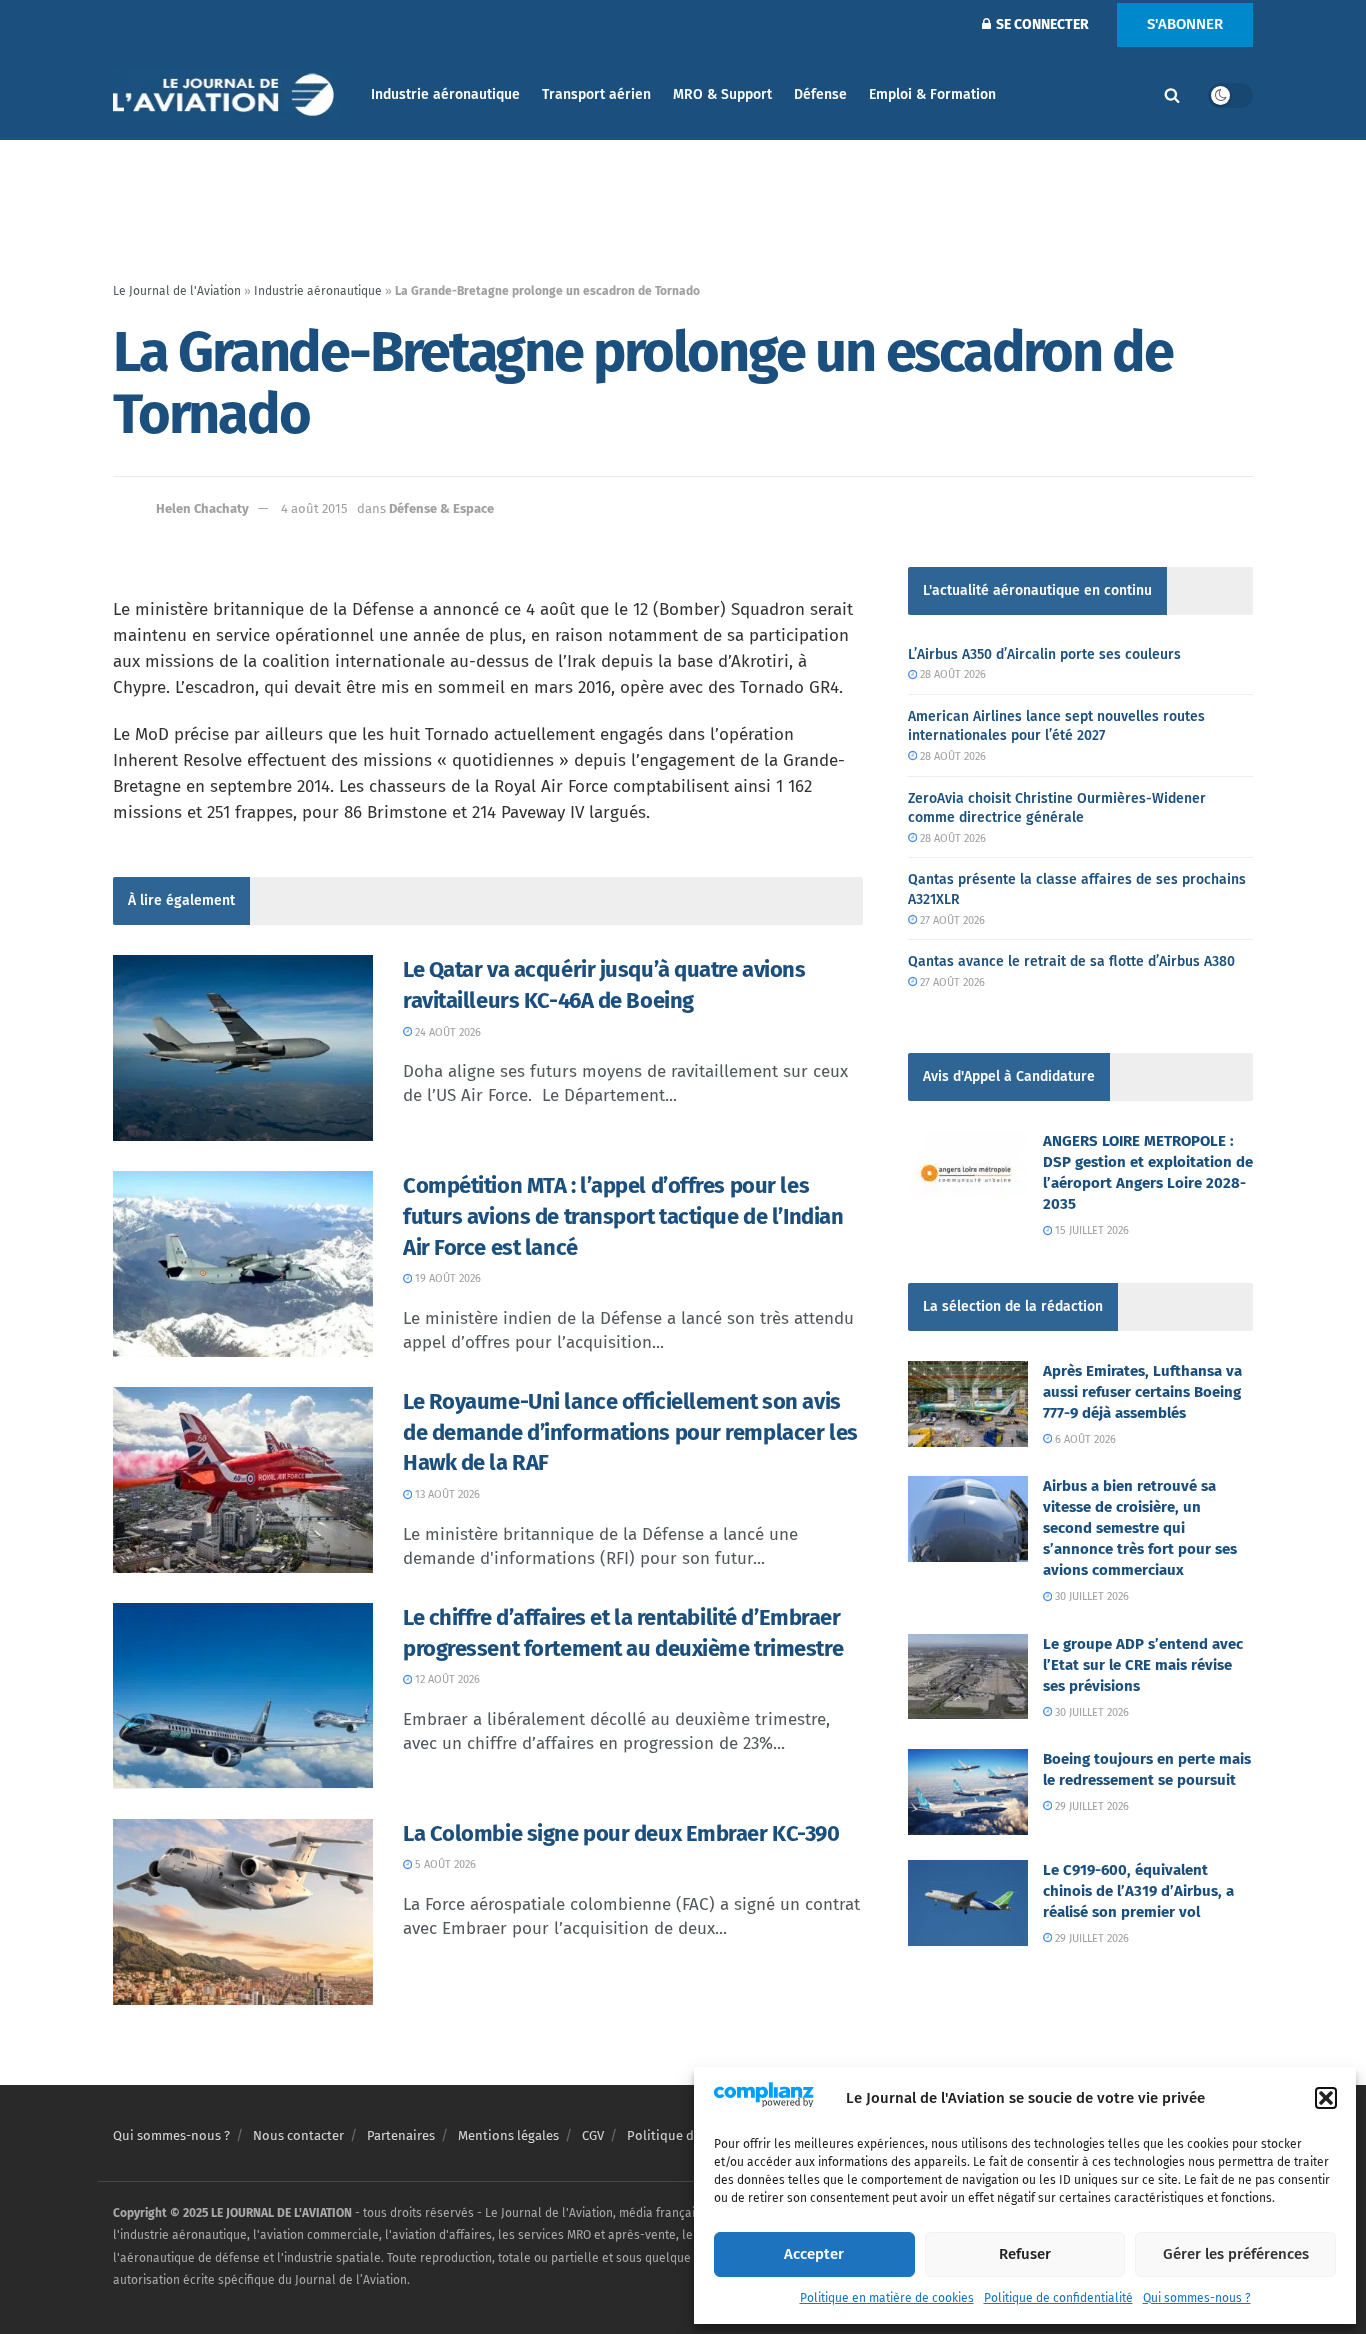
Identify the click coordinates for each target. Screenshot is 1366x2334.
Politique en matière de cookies (887, 2298)
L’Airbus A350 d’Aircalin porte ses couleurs (1044, 654)
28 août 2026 (951, 674)
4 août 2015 (314, 508)
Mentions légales (508, 2135)
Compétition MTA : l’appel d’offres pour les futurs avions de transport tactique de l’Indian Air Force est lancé (623, 1216)
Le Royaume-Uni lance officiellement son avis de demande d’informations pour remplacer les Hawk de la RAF (630, 1432)
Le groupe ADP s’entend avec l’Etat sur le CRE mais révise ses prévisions (1143, 1665)
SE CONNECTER (1041, 24)
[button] (1326, 2098)
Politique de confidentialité (1058, 2298)
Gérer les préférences (1236, 2254)
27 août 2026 (951, 920)
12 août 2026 (446, 1679)
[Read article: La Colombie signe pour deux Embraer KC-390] (243, 1912)
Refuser (1025, 2254)
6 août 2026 (1084, 1439)
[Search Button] (1172, 95)
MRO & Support (722, 94)
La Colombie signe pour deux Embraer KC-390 (621, 1833)
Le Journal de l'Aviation (177, 291)
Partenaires (401, 2135)
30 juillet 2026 (1090, 1596)
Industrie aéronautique (445, 94)
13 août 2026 (446, 1494)
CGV (593, 2135)
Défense (820, 94)
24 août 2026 (446, 1032)
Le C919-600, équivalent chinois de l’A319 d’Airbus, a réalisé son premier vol (1138, 1891)
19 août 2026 (446, 1278)
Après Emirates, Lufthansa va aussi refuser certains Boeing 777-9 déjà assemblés (1142, 1392)
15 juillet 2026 (1090, 1230)
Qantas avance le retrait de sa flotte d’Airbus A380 (1071, 961)
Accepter (814, 2254)
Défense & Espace (441, 508)
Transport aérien (596, 94)
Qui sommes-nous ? (1197, 2298)
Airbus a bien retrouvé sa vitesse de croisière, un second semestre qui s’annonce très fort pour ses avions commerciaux (1140, 1528)
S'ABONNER (1185, 24)
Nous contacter (298, 2135)
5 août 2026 (444, 1864)
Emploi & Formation (932, 94)
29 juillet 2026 (1090, 1806)
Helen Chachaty (202, 508)
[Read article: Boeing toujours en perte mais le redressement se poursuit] (968, 1792)
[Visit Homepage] (228, 95)
